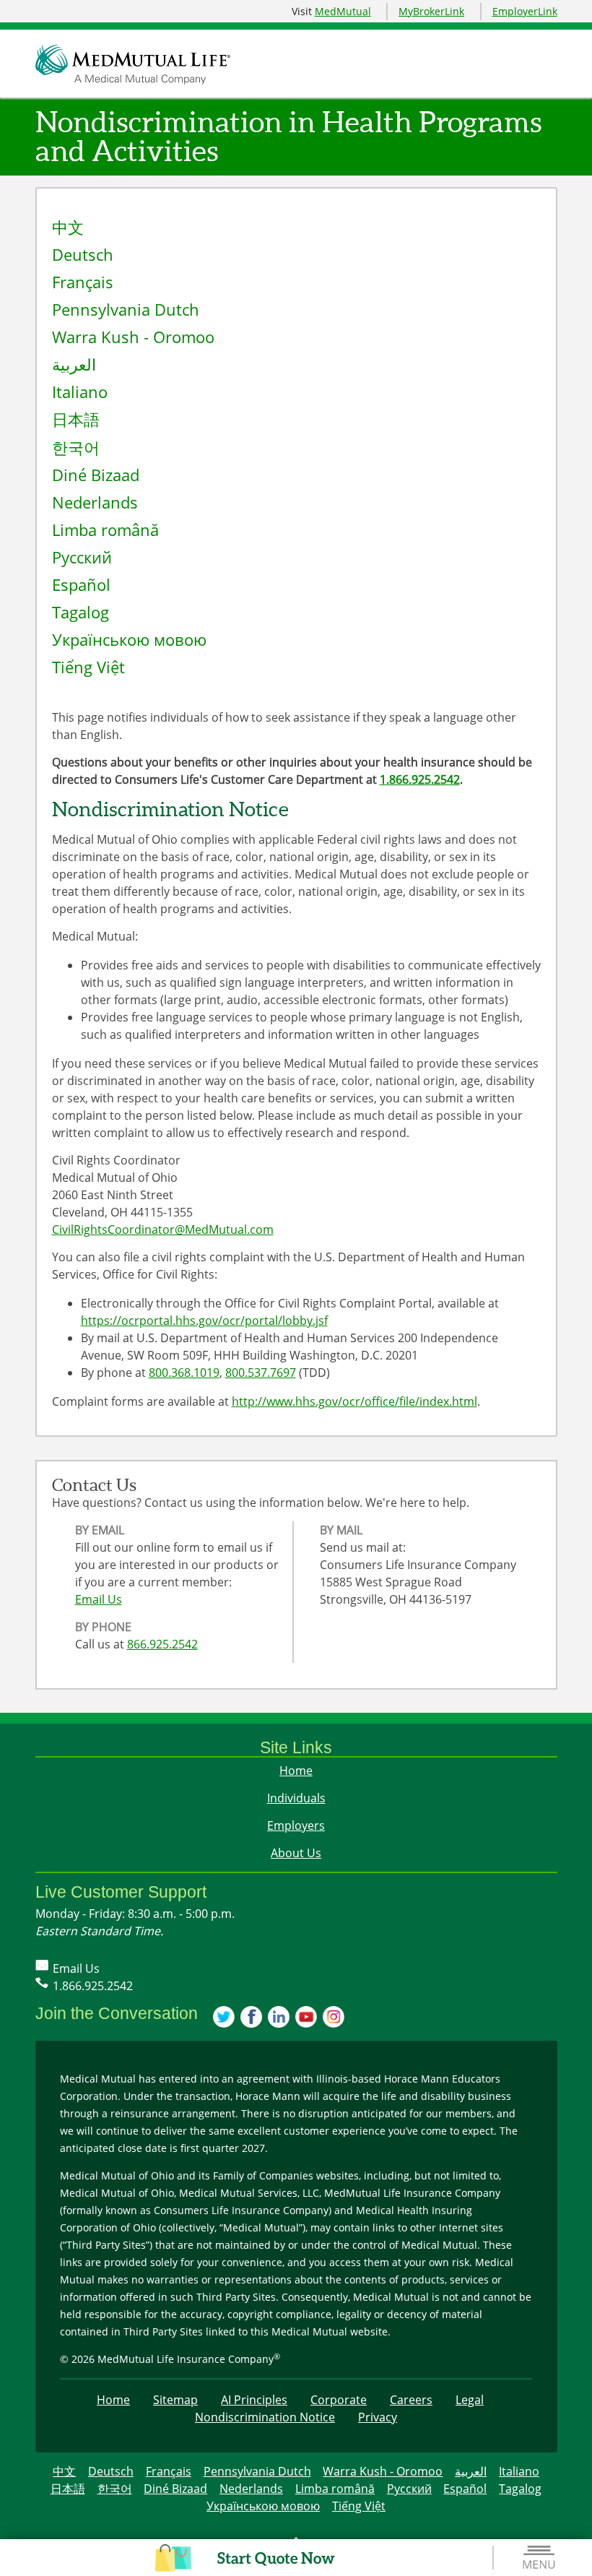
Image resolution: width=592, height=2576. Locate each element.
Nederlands (95, 502)
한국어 (76, 448)
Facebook (252, 2018)
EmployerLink (525, 11)
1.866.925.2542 (420, 779)
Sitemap (175, 2400)
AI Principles (254, 2400)
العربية (74, 364)
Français (83, 282)
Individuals (296, 1798)
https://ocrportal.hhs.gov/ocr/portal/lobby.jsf (204, 1321)
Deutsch (83, 255)
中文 (68, 227)
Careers (411, 2400)
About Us (296, 1853)
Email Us (99, 1599)
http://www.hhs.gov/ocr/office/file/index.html (354, 1401)
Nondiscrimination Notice (265, 2417)
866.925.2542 (162, 1644)
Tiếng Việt (88, 667)
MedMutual (343, 11)
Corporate (339, 2400)
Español (81, 585)
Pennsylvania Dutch (126, 310)
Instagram (334, 2018)
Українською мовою (129, 640)
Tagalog (80, 612)
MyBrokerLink (431, 11)
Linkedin (279, 2018)
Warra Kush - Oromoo (133, 337)
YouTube (307, 2018)
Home (296, 1771)
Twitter (225, 2018)
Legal (470, 2400)
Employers (296, 1825)
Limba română (105, 530)
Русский (82, 557)
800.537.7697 (261, 1373)
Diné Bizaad (96, 475)
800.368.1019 (184, 1373)
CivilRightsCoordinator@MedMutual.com (163, 1229)
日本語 (76, 419)
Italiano (80, 392)
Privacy (378, 2417)
